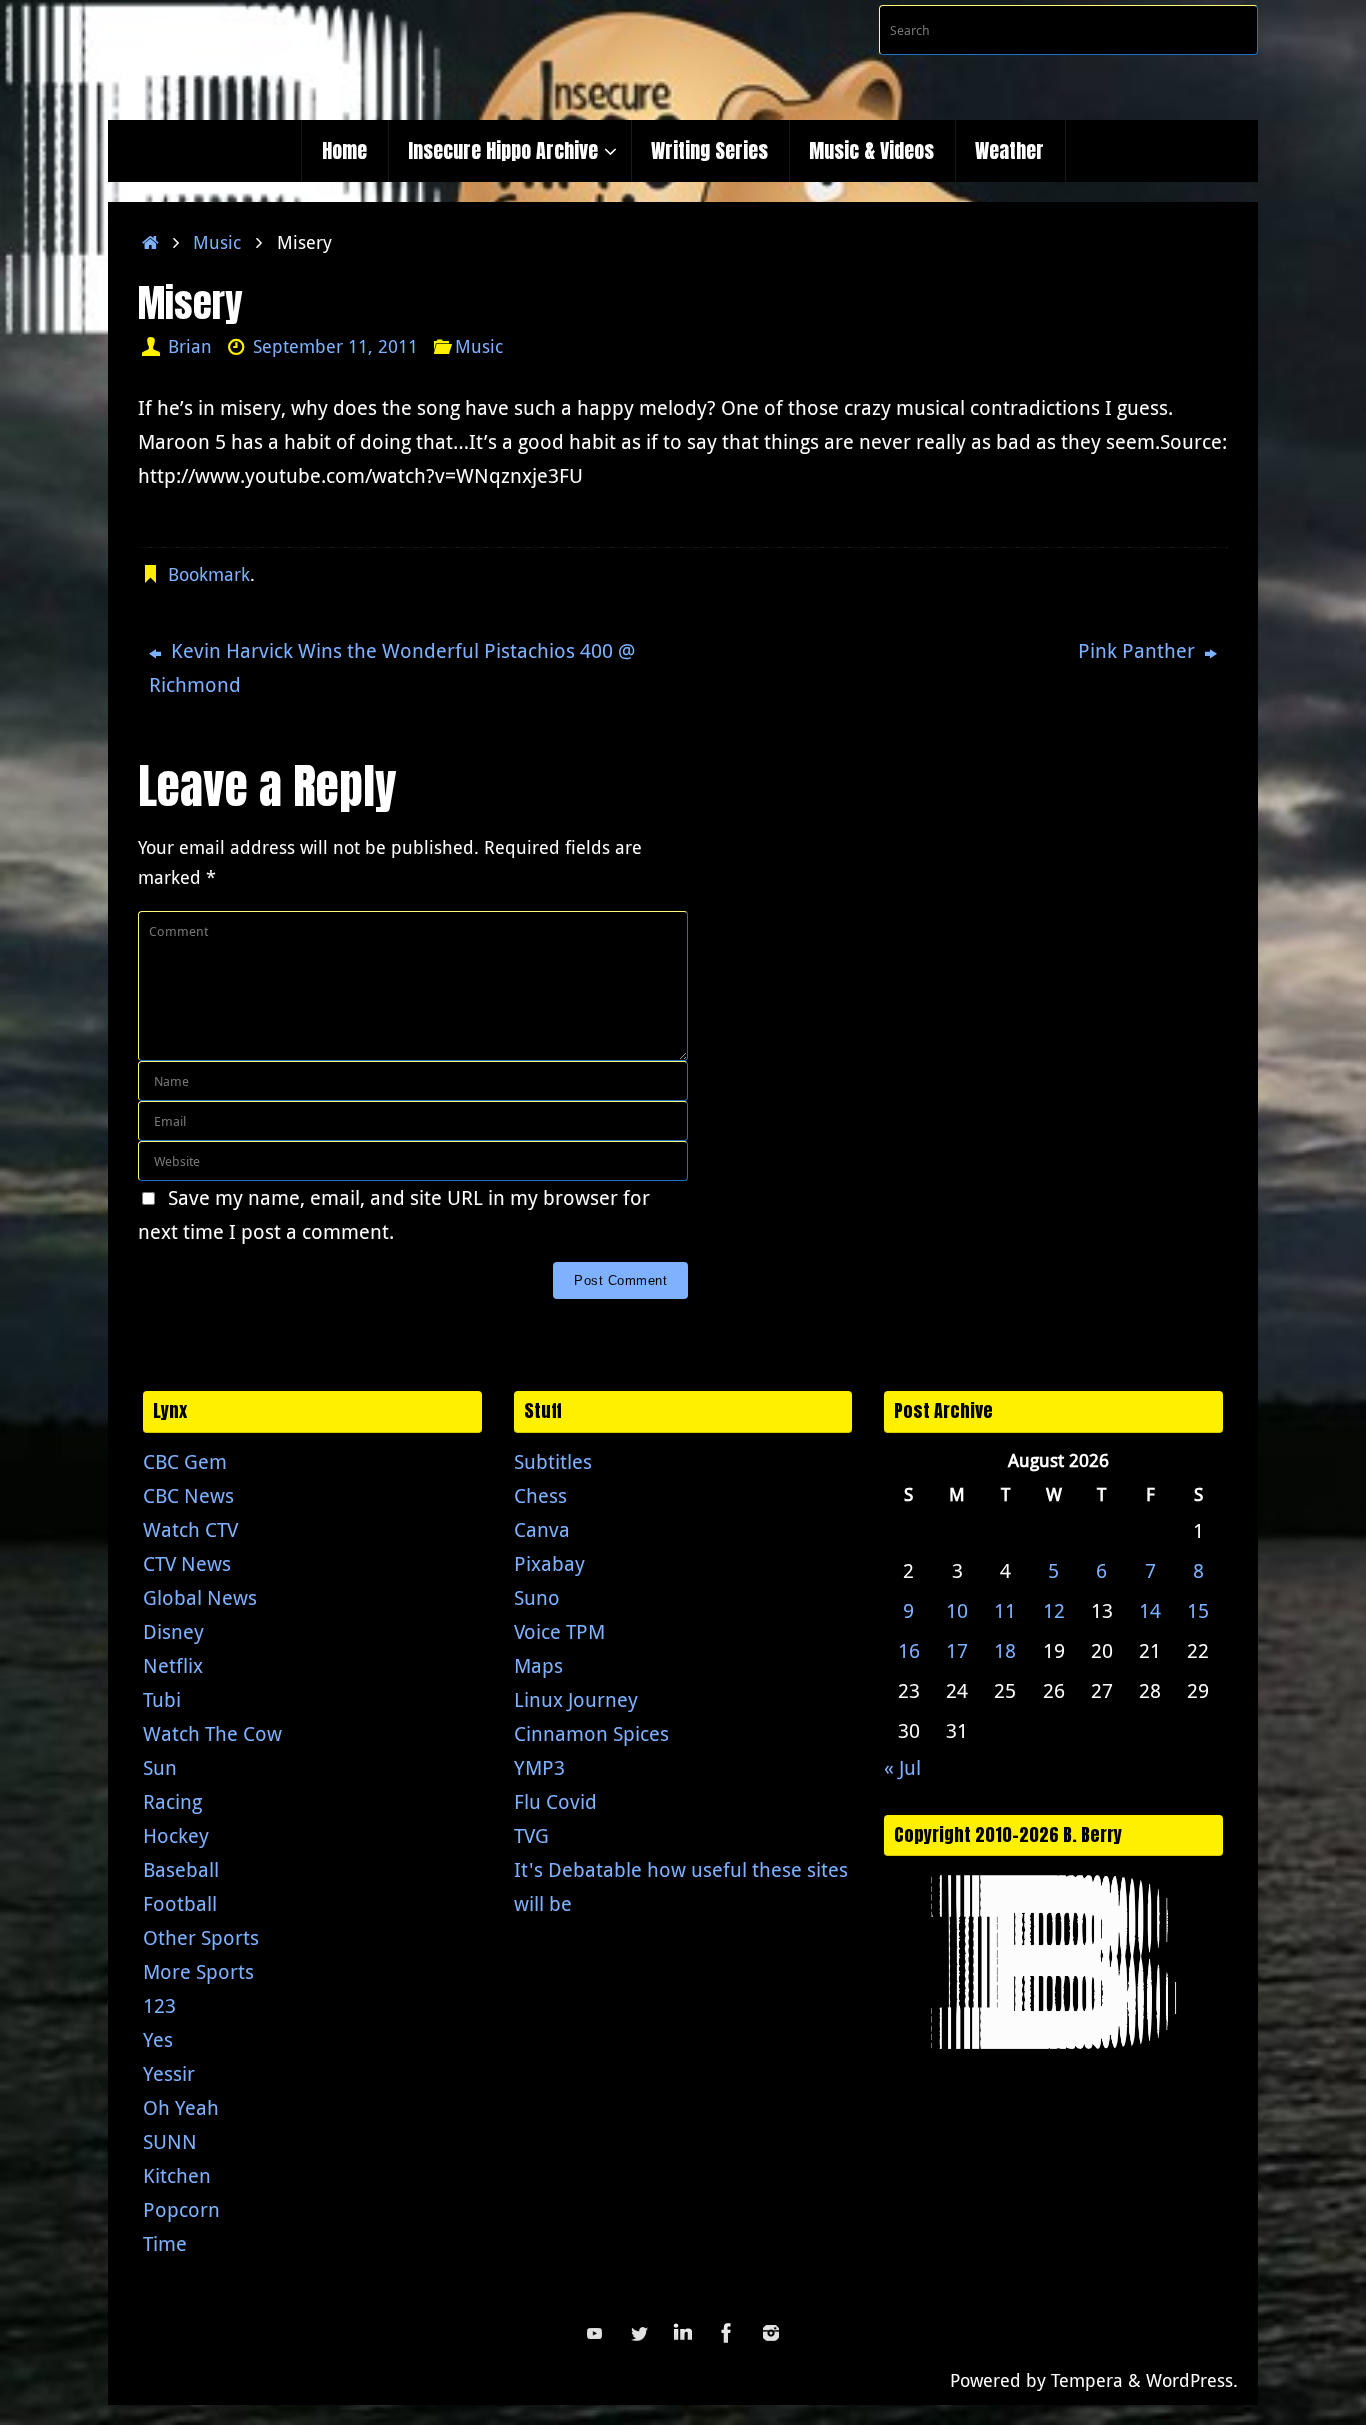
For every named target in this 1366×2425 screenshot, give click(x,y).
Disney (173, 1631)
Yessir (169, 2073)
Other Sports (201, 1937)
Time (165, 2243)
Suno (537, 1597)
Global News (200, 1597)
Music (217, 242)
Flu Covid (555, 1801)
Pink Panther (1139, 650)
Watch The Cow (212, 1733)
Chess (540, 1495)
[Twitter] (639, 2333)
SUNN (170, 2141)
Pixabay (549, 1563)
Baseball (181, 1869)
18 (1005, 1650)
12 (1054, 1610)
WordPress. (1192, 2380)
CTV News (187, 1563)
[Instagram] (771, 2333)
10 (957, 1610)
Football (180, 1903)
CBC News (188, 1495)
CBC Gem (185, 1461)
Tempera (1087, 2380)
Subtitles (553, 1461)
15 (1198, 1610)
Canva (542, 1529)
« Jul (902, 1767)
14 (1150, 1610)
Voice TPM (559, 1631)
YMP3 (539, 1767)
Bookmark (209, 574)
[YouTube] (595, 2333)
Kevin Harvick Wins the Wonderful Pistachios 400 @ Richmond (392, 667)
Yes (158, 2039)
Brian (190, 346)
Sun (160, 1767)
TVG (531, 1835)
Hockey (176, 1835)
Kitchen (177, 2175)
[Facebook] (727, 2333)
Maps (538, 1665)
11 (1005, 1610)
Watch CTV (190, 1529)
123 (159, 2005)
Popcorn (181, 2209)
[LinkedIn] (683, 2333)
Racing (172, 1801)
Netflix (173, 1665)
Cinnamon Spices (591, 1733)
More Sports (198, 1971)
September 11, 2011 (335, 346)
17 (957, 1650)
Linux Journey (576, 1699)
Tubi (162, 1699)
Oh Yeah (181, 2107)
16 (909, 1650)
